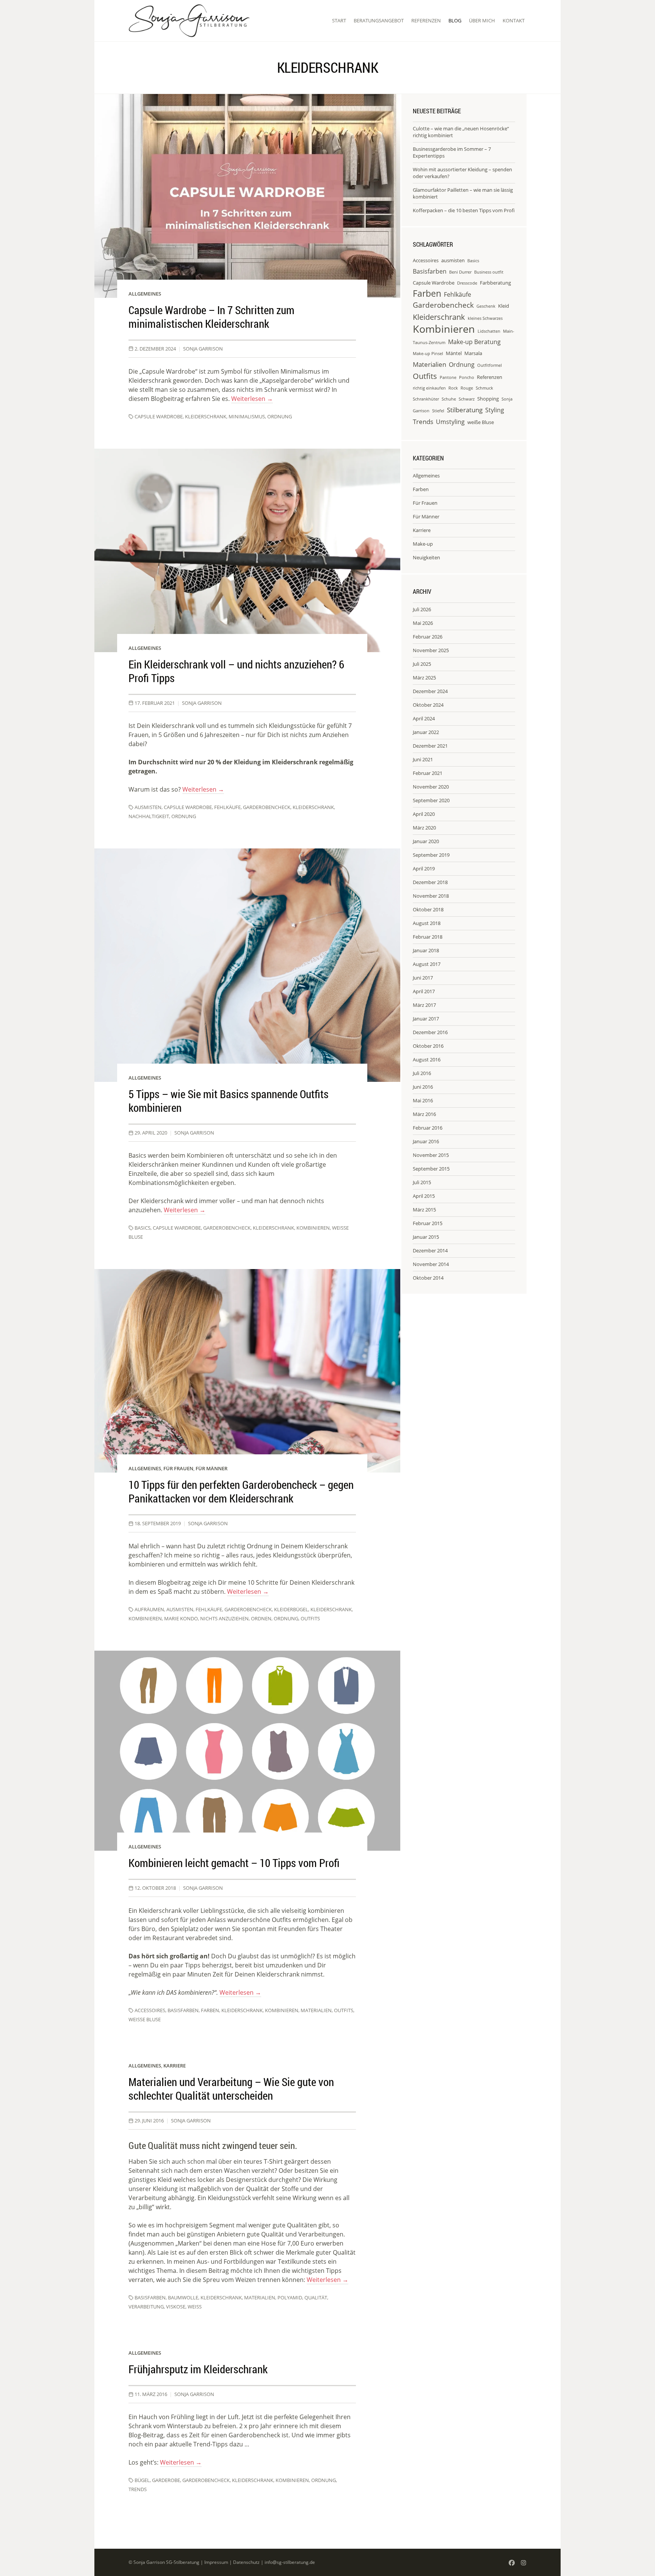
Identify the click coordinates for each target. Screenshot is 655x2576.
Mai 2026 (423, 623)
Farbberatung (495, 283)
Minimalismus (247, 416)
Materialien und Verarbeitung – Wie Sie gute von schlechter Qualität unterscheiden (231, 2089)
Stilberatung (465, 410)
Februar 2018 (428, 937)
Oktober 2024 (428, 705)
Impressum (216, 2562)
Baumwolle (183, 2297)
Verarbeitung (146, 2307)
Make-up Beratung (474, 342)
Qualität (316, 2297)
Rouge (467, 388)
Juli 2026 (422, 609)
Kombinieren (313, 1228)
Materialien (316, 2010)
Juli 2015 (422, 1182)
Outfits (310, 1618)
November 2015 (431, 1155)
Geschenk (486, 306)
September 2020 (431, 800)
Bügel (142, 2480)
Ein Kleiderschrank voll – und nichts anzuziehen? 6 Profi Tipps (236, 671)
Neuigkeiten (426, 557)
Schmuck (484, 388)
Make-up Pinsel (428, 354)
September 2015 (431, 1169)
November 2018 (431, 896)
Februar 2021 (428, 773)
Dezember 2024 (430, 691)
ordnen (261, 1618)
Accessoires (150, 2010)
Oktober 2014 (428, 1278)
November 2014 (431, 1264)
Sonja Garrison (203, 349)
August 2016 (427, 1060)
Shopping (488, 399)
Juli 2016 (422, 1073)
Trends (138, 2489)
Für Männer (212, 1468)
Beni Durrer (460, 272)
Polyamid (290, 2297)
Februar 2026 (428, 637)
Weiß (195, 2307)
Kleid (504, 306)
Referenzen (426, 20)
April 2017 (424, 991)
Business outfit (489, 272)
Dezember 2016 (430, 1032)
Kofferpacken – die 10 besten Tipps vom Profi (464, 210)
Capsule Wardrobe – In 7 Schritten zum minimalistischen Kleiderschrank (212, 317)
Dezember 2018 (430, 882)
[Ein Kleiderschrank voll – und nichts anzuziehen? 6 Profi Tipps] (247, 550)
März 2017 (424, 1005)
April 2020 (424, 814)
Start (339, 20)
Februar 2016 (428, 1128)
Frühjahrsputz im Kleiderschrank (198, 2369)
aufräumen (149, 1609)
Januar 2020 (426, 841)
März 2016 (424, 1114)
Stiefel (438, 411)
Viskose (176, 2307)
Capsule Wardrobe (159, 416)
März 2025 (424, 678)
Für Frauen (178, 1468)
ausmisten (148, 807)
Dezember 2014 (430, 1250)
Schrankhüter (426, 399)
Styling (495, 410)
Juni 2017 (423, 978)
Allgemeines (145, 294)
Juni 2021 (423, 759)
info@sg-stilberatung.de (290, 2562)
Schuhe (449, 399)
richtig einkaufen (429, 388)
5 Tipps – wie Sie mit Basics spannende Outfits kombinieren (229, 1101)
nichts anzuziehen (224, 1618)
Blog (455, 20)
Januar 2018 (426, 950)
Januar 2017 (426, 1019)
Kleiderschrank (206, 416)
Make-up (423, 544)
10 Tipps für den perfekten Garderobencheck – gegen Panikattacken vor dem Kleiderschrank (241, 1491)
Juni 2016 (423, 1087)
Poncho (467, 377)
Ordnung (280, 416)
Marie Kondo (181, 1618)
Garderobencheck (267, 807)
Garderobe (166, 2480)
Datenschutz (246, 2562)
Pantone (448, 377)
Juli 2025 (422, 664)
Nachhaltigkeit (149, 816)
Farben (210, 2010)
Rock (453, 388)
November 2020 (431, 787)
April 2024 (424, 718)
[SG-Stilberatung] (189, 21)
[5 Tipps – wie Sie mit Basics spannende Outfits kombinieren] (247, 965)
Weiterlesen (252, 399)
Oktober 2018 (428, 909)
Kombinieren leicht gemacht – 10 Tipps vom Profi (234, 1863)
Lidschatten (489, 331)
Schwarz (467, 399)
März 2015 (424, 1210)
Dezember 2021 (430, 746)
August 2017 (427, 964)
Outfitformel (490, 365)
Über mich (482, 20)
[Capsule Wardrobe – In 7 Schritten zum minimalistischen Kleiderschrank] (247, 196)
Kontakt (514, 20)
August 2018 (427, 923)
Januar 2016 (426, 1141)
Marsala (473, 353)
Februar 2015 (428, 1223)
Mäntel (454, 353)
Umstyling (450, 422)
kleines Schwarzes (485, 318)
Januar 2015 (426, 1237)
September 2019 (431, 855)
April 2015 (424, 1196)
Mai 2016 (423, 1100)
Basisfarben (183, 2010)
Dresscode (467, 283)
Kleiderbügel (291, 1609)
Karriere (175, 2066)
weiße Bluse (145, 2019)
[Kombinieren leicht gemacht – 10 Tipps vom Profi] (247, 1751)
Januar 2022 (426, 732)
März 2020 (424, 828)
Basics (143, 1228)
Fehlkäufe (227, 807)
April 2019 (424, 869)
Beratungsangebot (379, 20)
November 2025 (431, 650)
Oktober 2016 (428, 1046)
